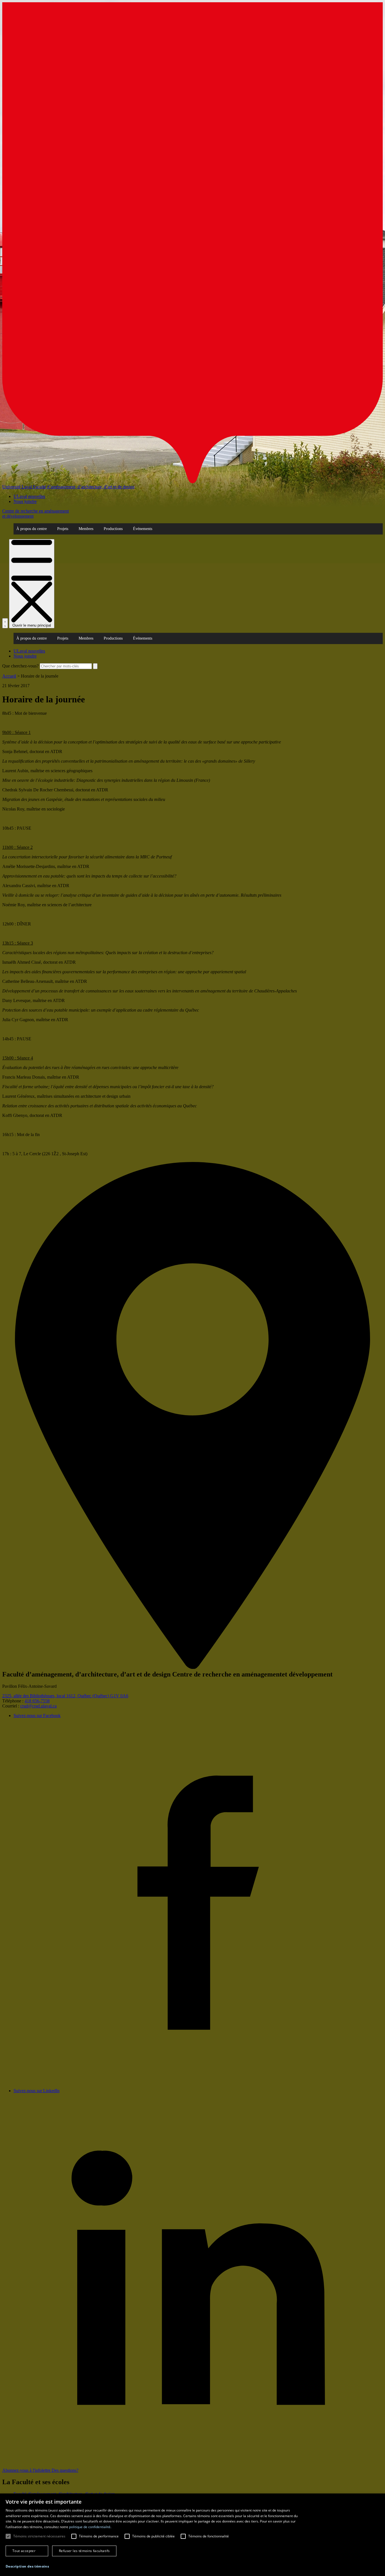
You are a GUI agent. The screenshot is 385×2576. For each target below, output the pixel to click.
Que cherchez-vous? (20, 666)
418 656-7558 (37, 1701)
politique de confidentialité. (90, 2527)
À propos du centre (32, 529)
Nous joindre (25, 501)
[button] (27, 2566)
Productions (113, 529)
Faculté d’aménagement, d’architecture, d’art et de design (84, 487)
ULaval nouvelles (29, 496)
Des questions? (65, 2470)
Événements (143, 529)
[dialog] (193, 2535)
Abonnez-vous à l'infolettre (27, 2470)
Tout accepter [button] (24, 2551)
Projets (63, 529)
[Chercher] (5, 623)
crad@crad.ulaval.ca (38, 1706)
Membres (86, 529)
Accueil (9, 676)
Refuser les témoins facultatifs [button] (84, 2551)
